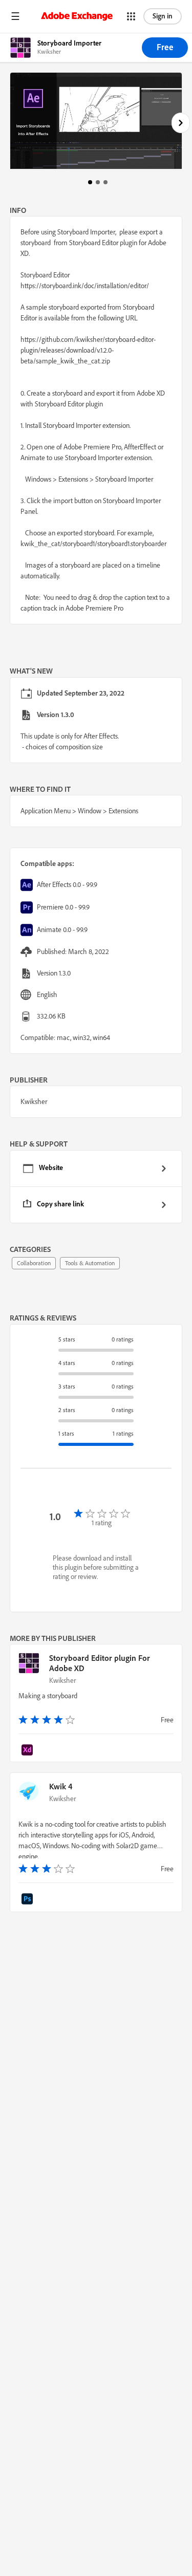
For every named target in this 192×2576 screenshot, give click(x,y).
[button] (15, 16)
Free (165, 47)
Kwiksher (62, 1680)
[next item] (181, 123)
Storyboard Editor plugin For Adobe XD (100, 1663)
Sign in (163, 16)
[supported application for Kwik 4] (29, 1900)
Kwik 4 (61, 1786)
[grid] (96, 1187)
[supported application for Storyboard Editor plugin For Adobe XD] (29, 1751)
